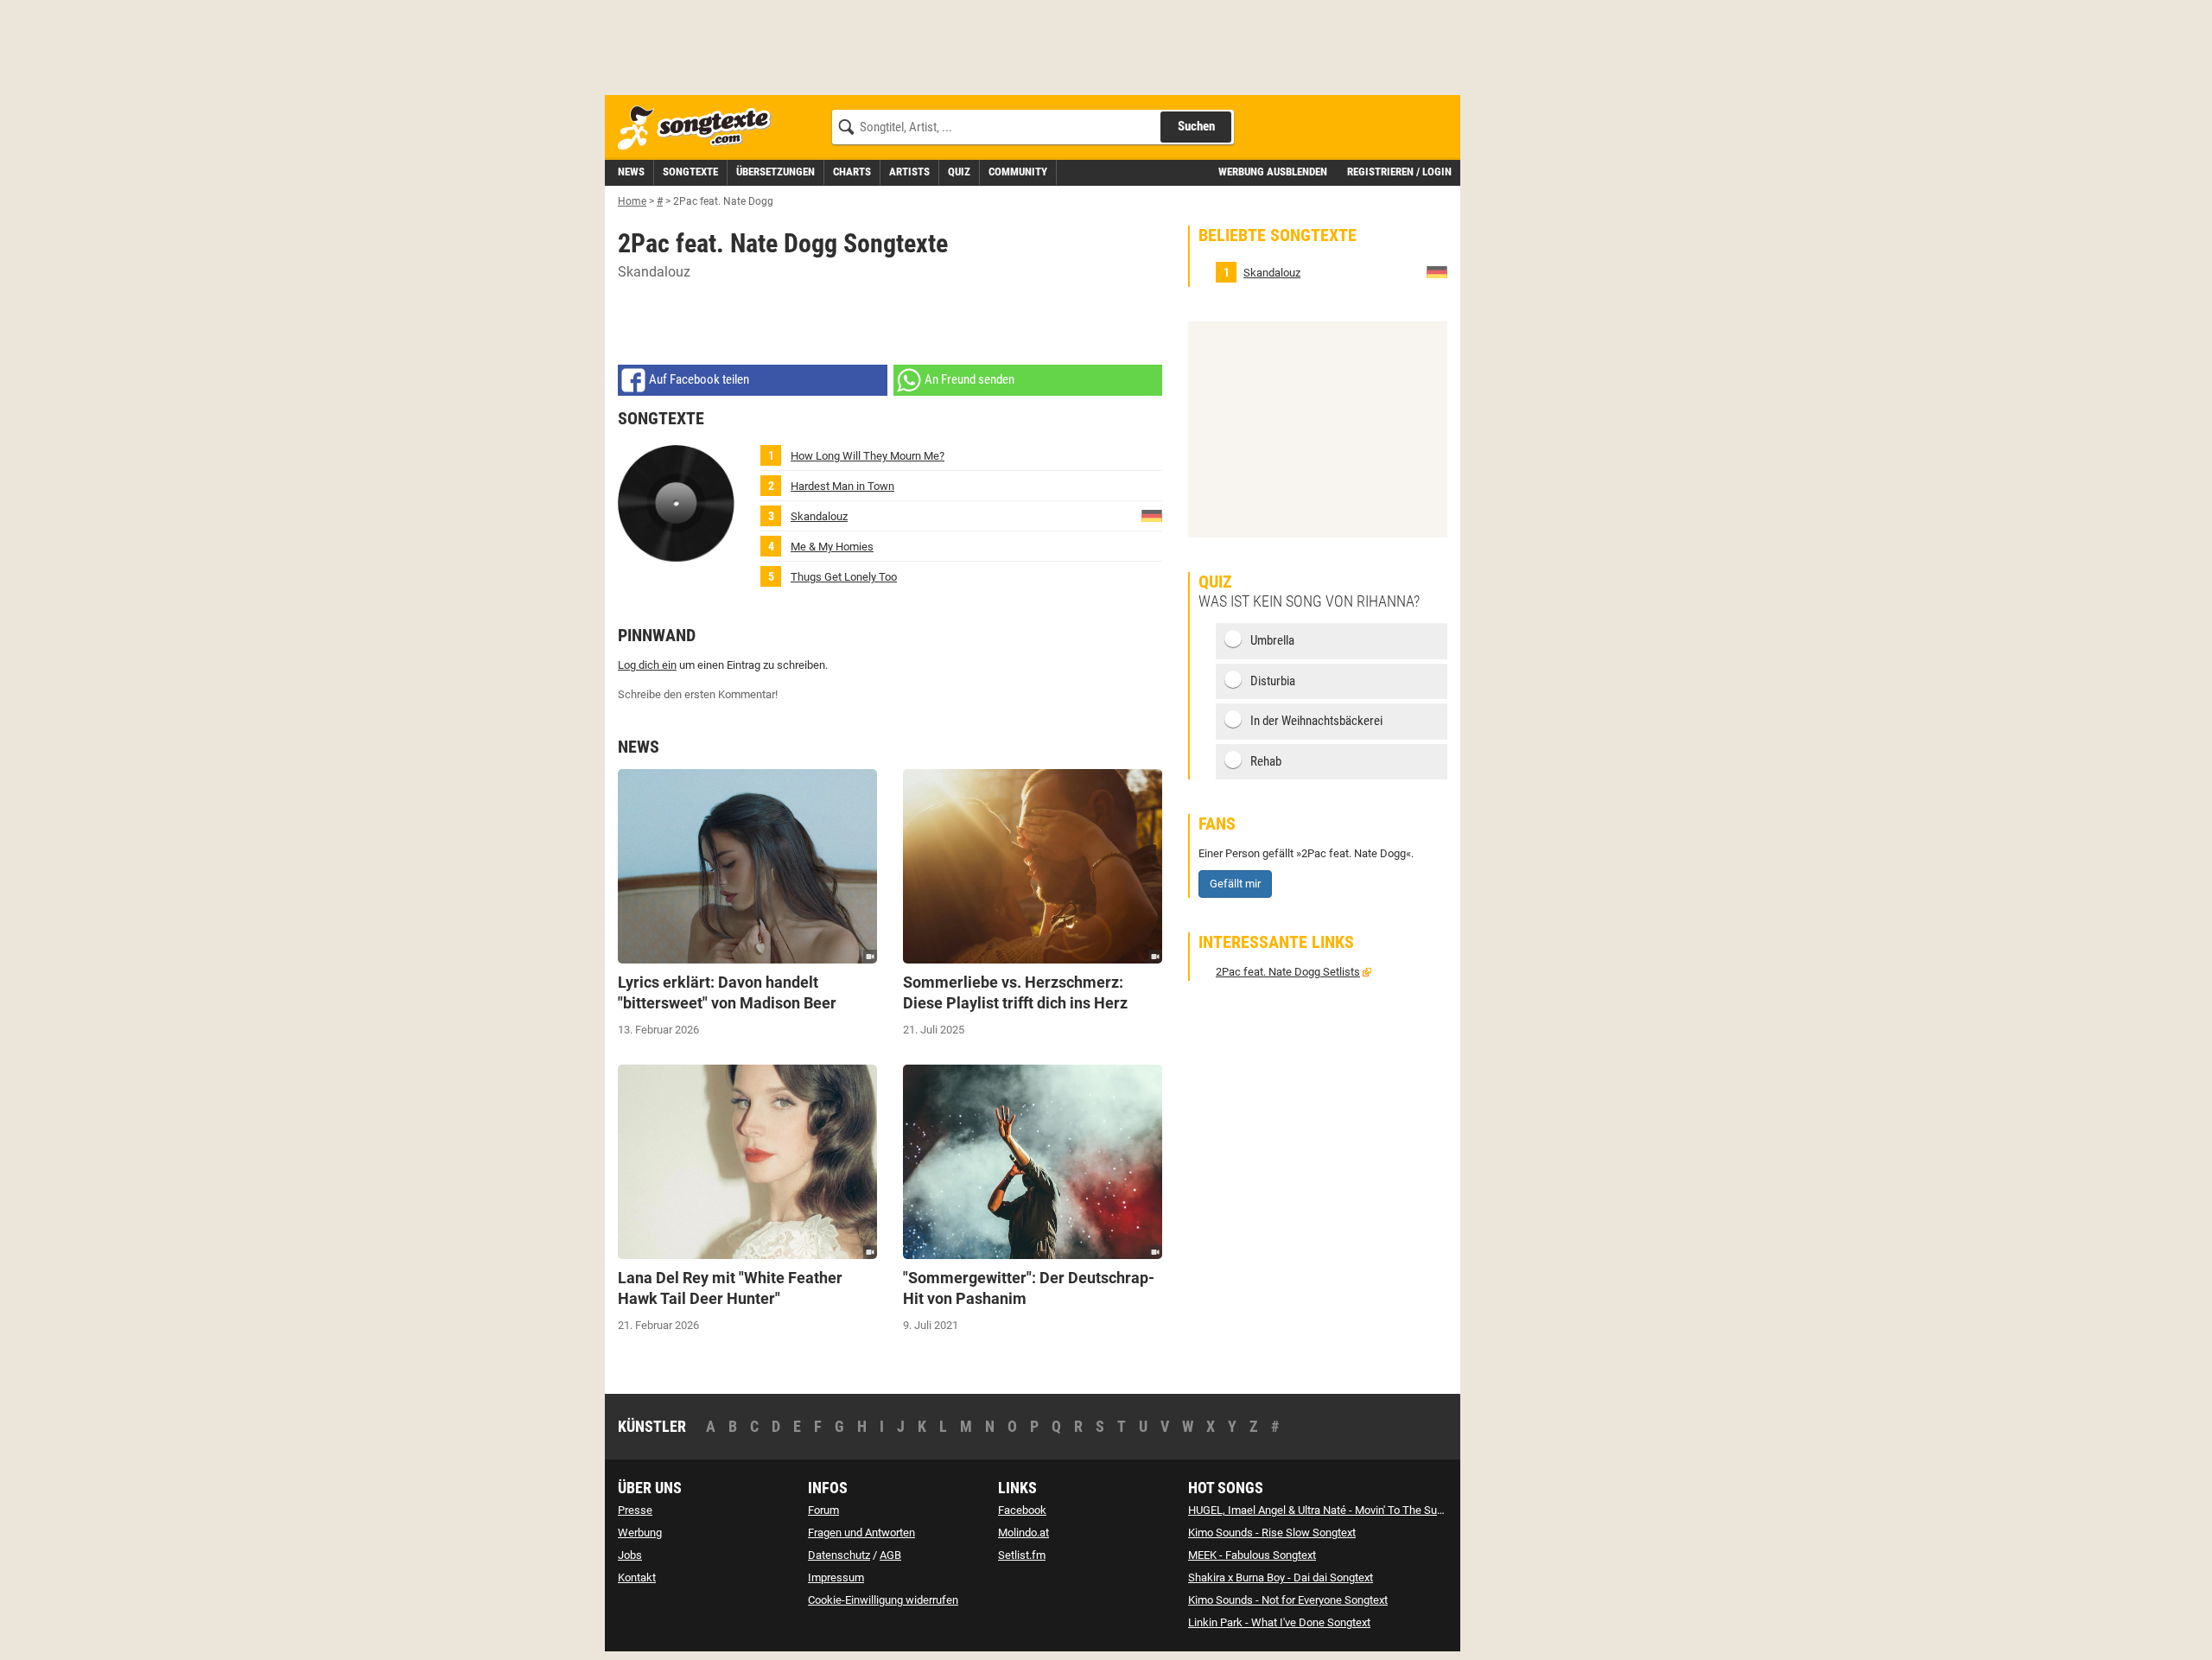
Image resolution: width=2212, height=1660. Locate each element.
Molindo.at (1023, 1533)
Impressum (836, 1577)
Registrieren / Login (1399, 172)
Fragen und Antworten (861, 1533)
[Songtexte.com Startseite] (700, 128)
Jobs (630, 1555)
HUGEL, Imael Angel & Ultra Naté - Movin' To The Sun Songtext (1338, 1510)
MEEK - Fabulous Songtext (1252, 1555)
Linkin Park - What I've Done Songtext (1279, 1622)
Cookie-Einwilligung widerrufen (883, 1600)
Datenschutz (839, 1555)
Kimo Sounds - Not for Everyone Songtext (1288, 1600)
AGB (890, 1555)
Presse (635, 1510)
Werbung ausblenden (1273, 172)
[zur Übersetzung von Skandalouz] (1152, 515)
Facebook (1022, 1510)
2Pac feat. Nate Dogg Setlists (1288, 972)
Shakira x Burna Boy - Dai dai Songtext (1281, 1577)
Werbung (640, 1533)
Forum (823, 1510)
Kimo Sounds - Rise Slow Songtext (1272, 1533)
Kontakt (637, 1577)
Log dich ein (647, 665)
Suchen (1196, 126)
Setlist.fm (1022, 1555)
